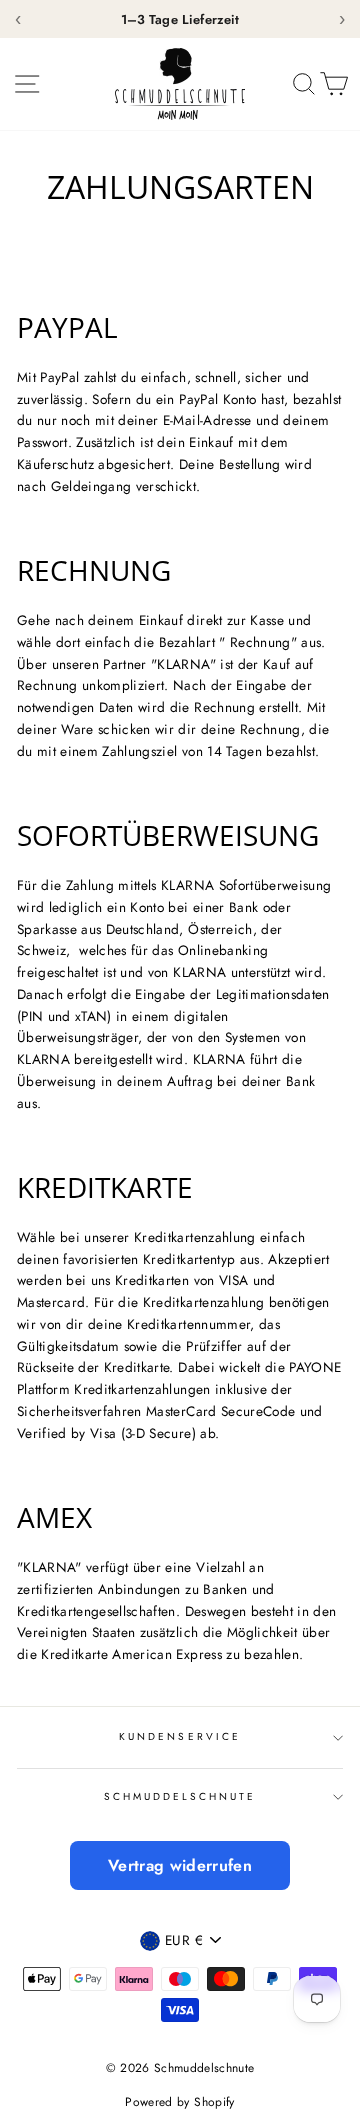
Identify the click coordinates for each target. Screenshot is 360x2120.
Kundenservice (180, 1736)
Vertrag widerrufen (180, 1865)
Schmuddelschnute (180, 1796)
